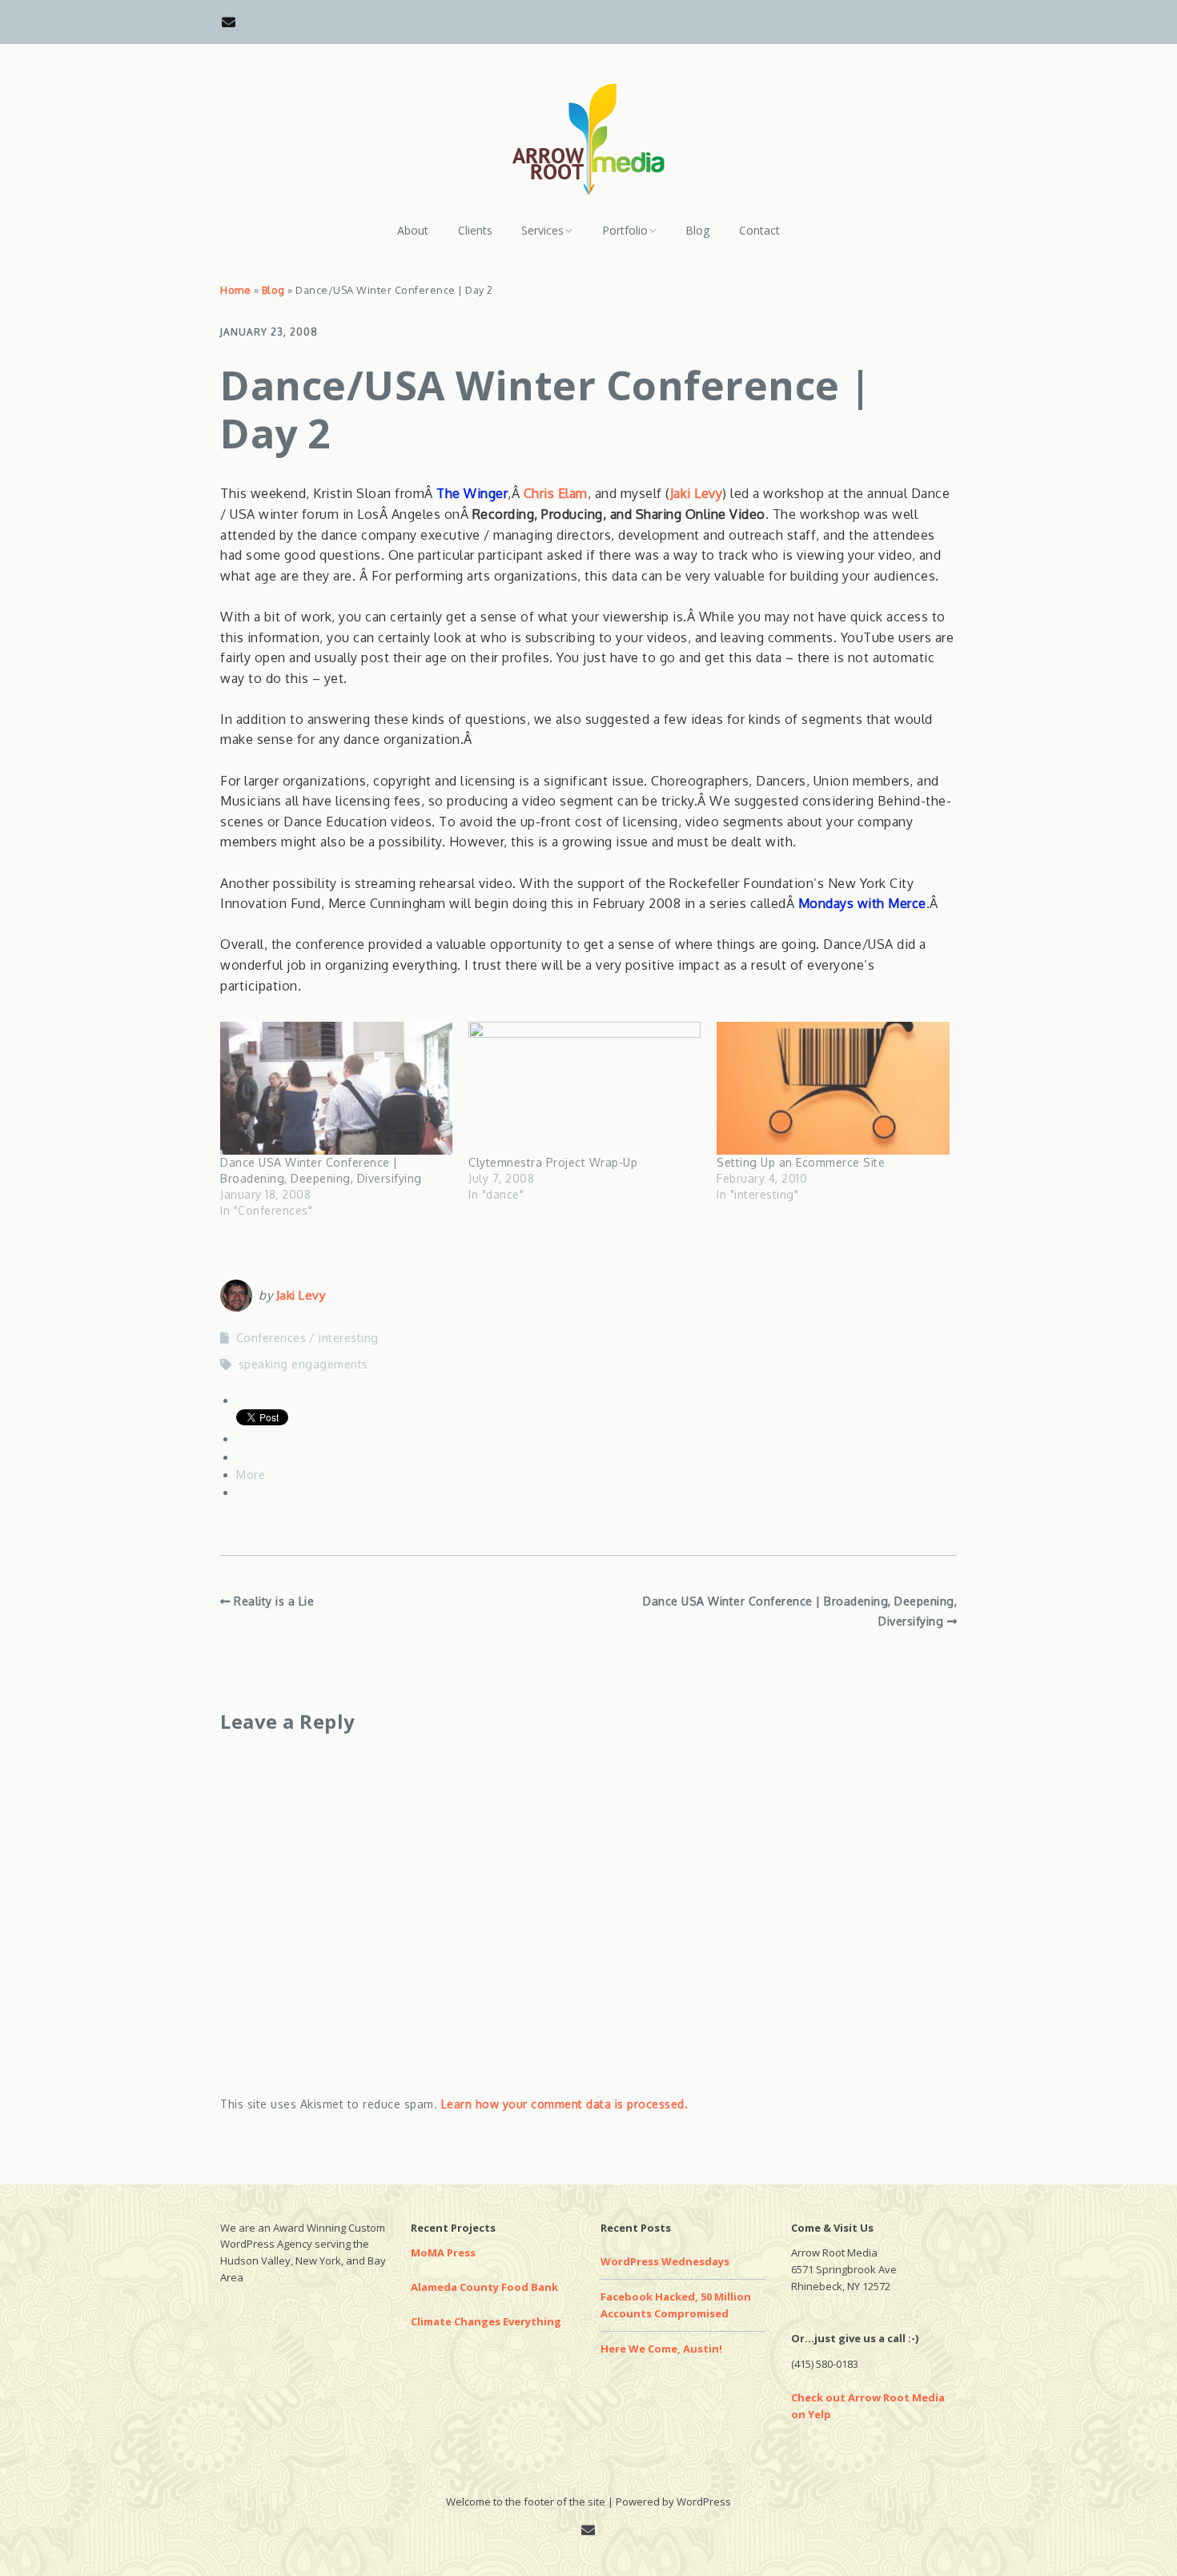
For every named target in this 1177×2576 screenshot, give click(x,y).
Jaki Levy (697, 493)
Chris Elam (556, 493)
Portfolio (625, 230)
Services (542, 230)
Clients (475, 230)
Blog (697, 230)
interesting (349, 1338)
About (413, 230)
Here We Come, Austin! (661, 2349)
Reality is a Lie (274, 1601)
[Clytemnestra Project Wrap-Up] (584, 1088)
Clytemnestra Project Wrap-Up (553, 1162)
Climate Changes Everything (486, 2321)
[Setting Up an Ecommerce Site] (833, 1088)
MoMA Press (443, 2252)
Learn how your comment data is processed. (565, 2104)
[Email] (233, 22)
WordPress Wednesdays (665, 2261)
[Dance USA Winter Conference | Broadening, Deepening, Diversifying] (336, 1088)
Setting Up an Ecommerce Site (801, 1162)
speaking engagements (303, 1364)
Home (235, 290)
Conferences (271, 1338)
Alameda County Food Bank (484, 2287)
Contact (759, 230)
